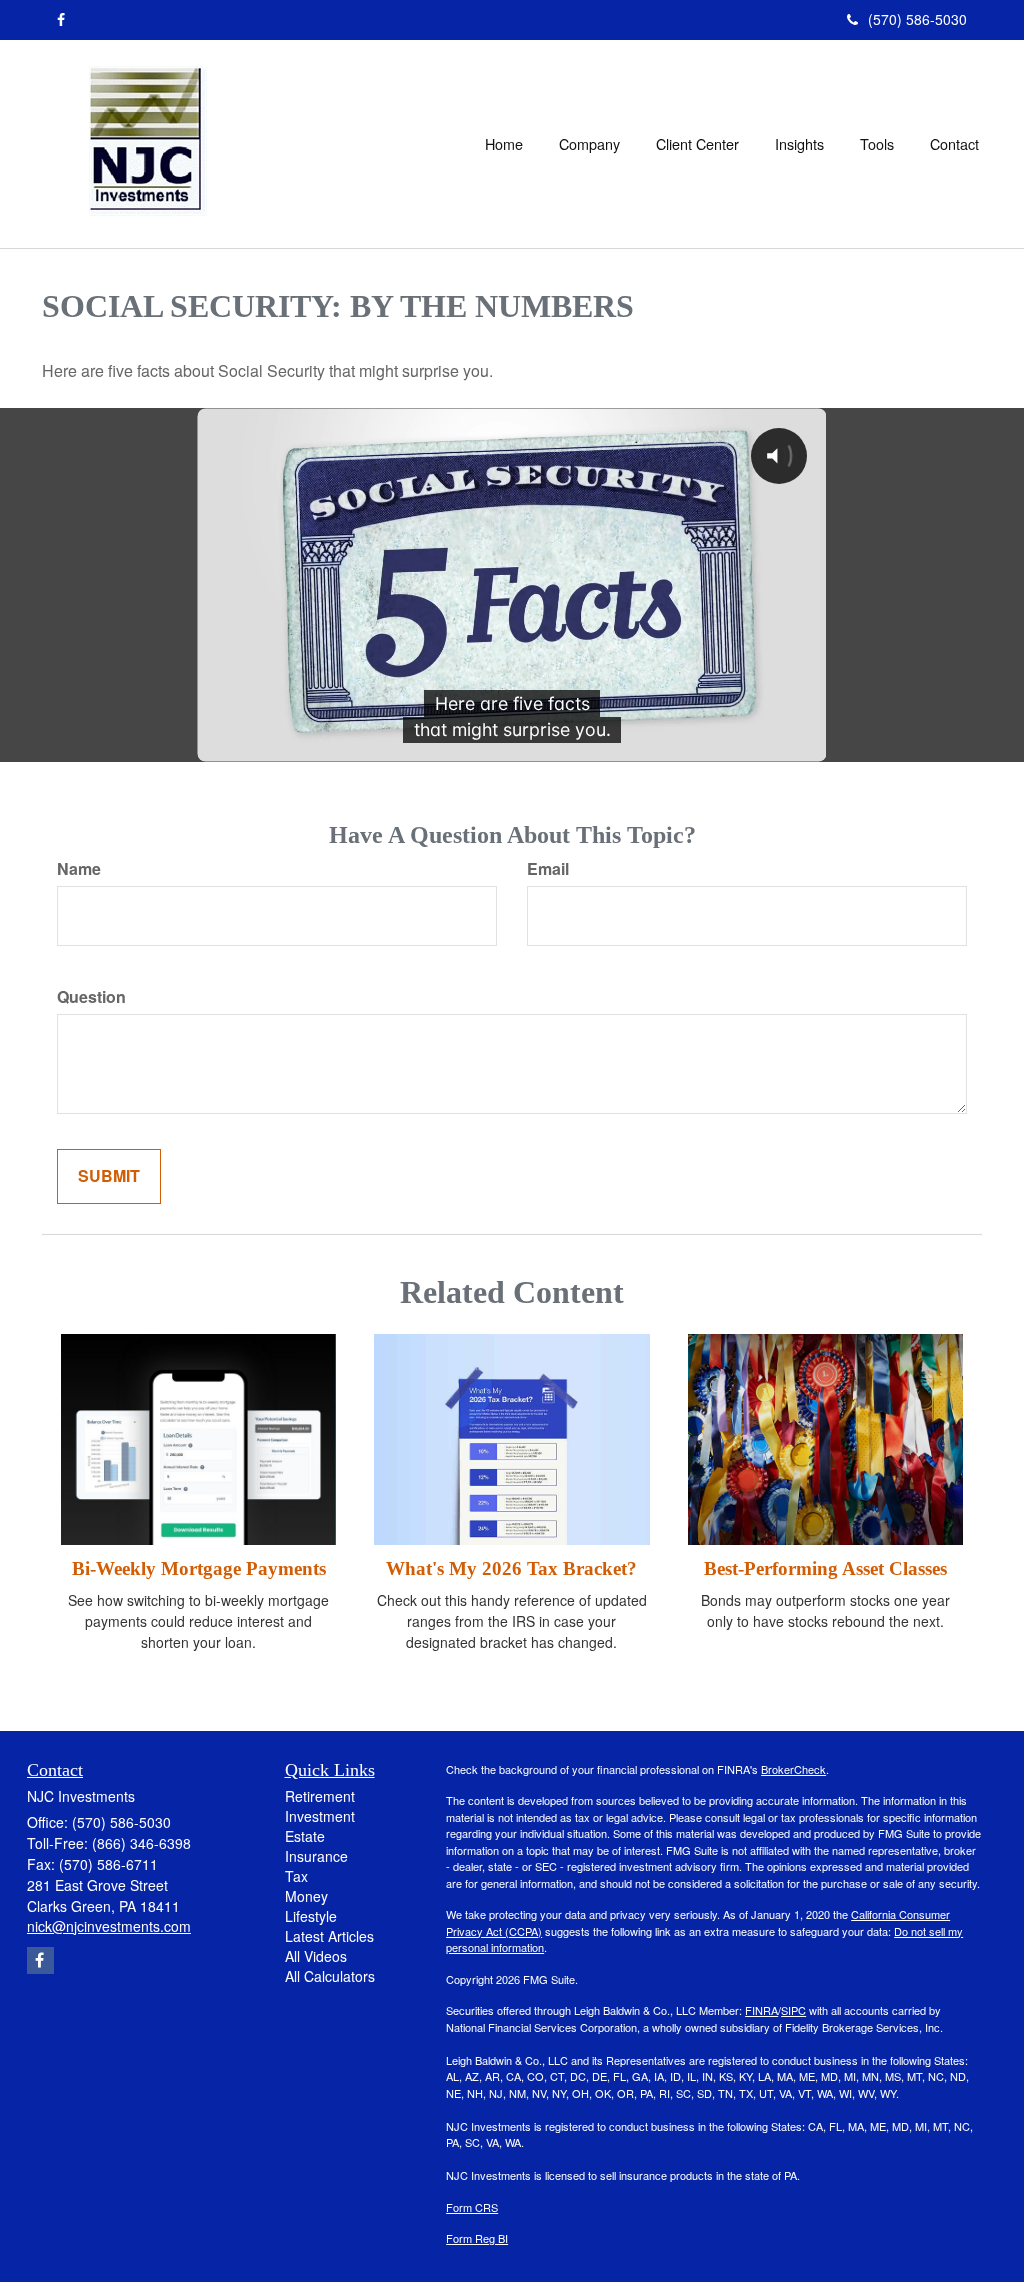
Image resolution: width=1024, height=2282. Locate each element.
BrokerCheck (793, 1769)
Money (306, 1896)
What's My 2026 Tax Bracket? (511, 1568)
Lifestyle (311, 1916)
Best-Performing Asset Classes (825, 1568)
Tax (296, 1876)
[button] (589, 144)
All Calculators (330, 1976)
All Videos (316, 1956)
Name (79, 869)
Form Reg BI (477, 2238)
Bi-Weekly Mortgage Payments (199, 1568)
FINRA (761, 2010)
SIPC (793, 2010)
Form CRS (472, 2207)
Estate (305, 1836)
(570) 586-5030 (917, 19)
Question (91, 997)
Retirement (320, 1796)
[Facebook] (61, 19)
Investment (320, 1816)
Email (548, 869)
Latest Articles (329, 1936)
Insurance (316, 1856)
